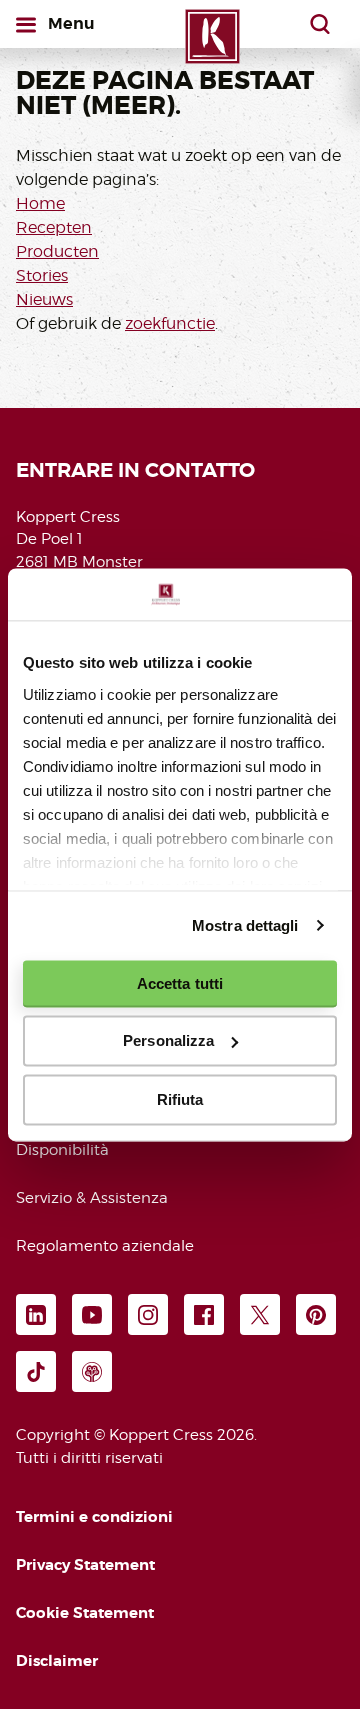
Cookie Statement (85, 1613)
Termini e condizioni (94, 1517)
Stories (42, 275)
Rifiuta (180, 1099)
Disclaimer (57, 1661)
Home (40, 203)
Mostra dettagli (245, 925)
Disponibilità (62, 1150)
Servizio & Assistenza (92, 1198)
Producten (57, 251)
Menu (74, 23)
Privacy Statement (85, 1565)
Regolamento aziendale (105, 1246)
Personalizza (168, 1040)
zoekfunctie (170, 323)
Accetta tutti (180, 983)
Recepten (54, 227)
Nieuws (44, 299)
